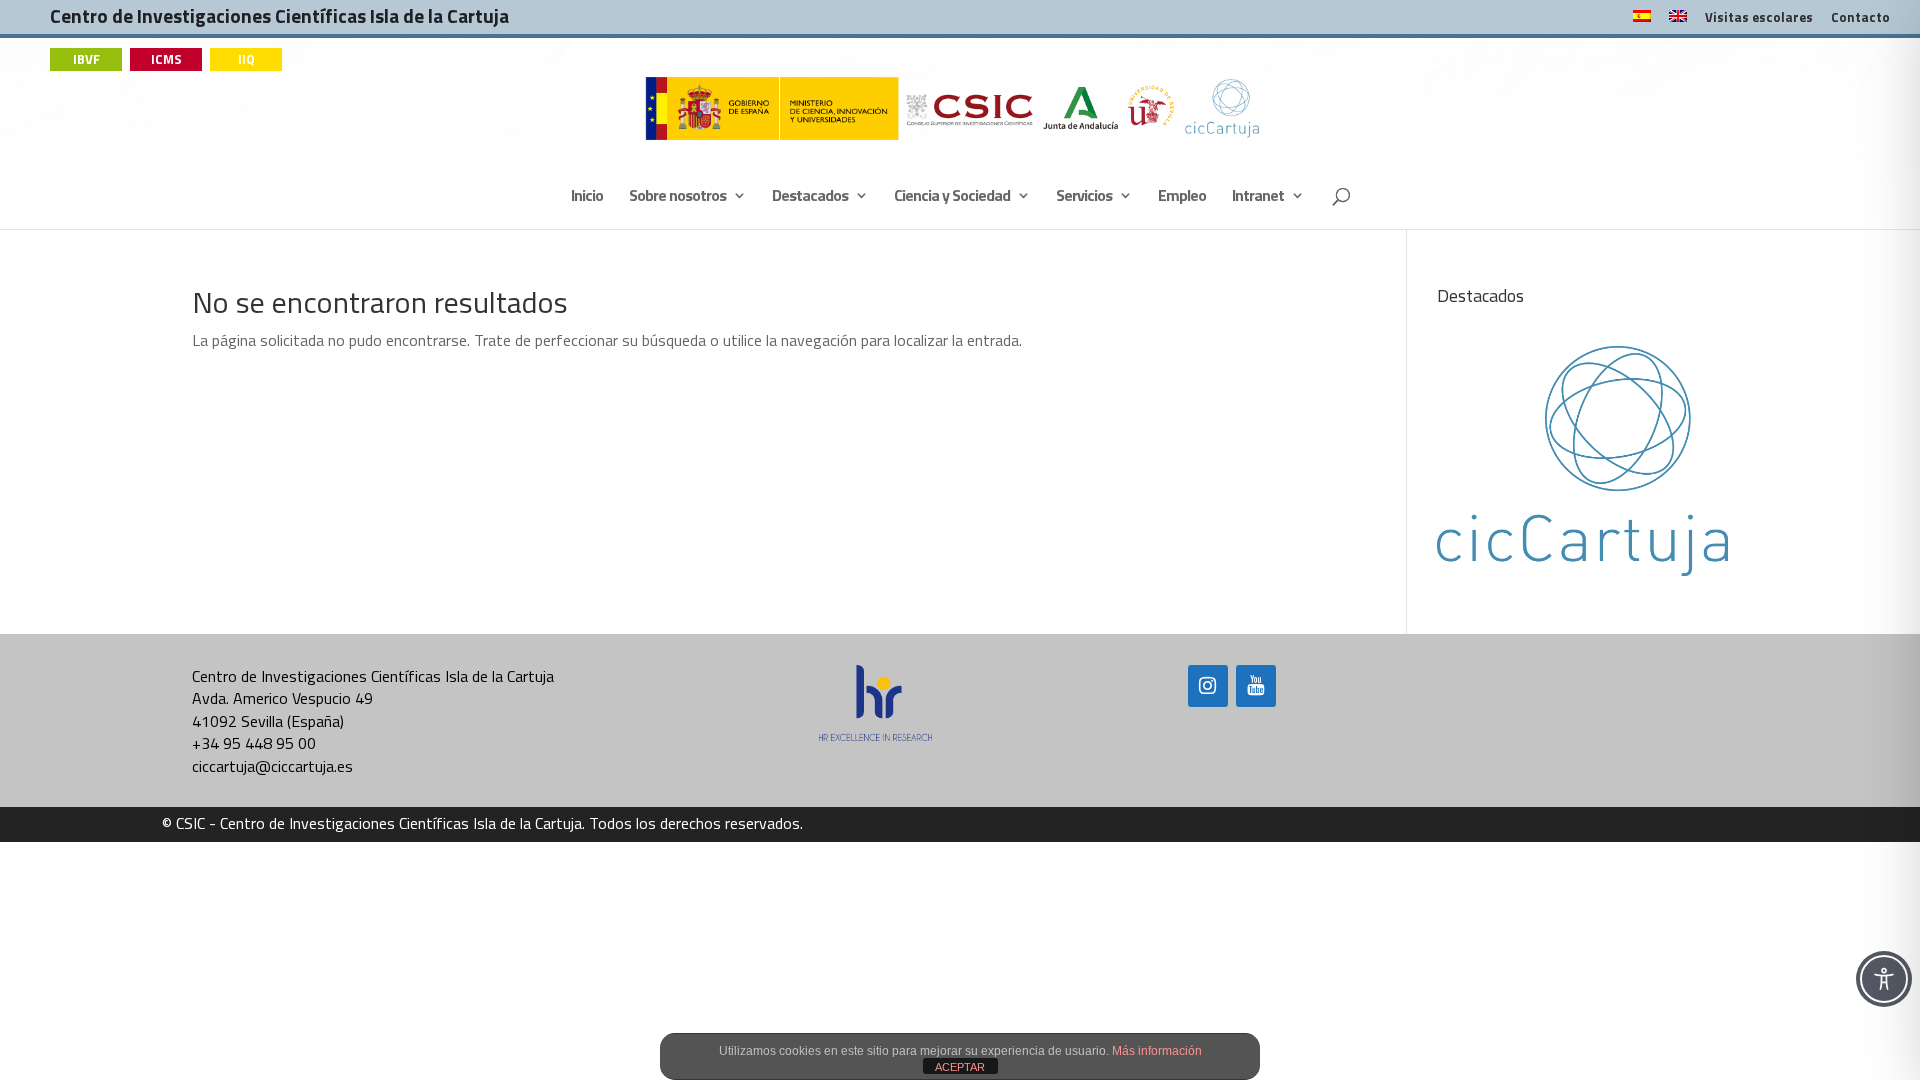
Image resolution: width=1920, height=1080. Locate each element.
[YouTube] (1256, 686)
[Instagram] (1208, 686)
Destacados (810, 197)
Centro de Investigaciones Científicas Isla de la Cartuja (279, 20)
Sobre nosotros (677, 197)
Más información (1157, 1051)
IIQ (246, 59)
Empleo (1182, 197)
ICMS (166, 59)
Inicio (587, 197)
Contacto (1860, 19)
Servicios (1084, 197)
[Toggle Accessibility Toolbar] (1884, 979)
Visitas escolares (1759, 19)
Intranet (1258, 197)
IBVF (86, 59)
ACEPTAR (960, 1067)
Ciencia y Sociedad (952, 197)
